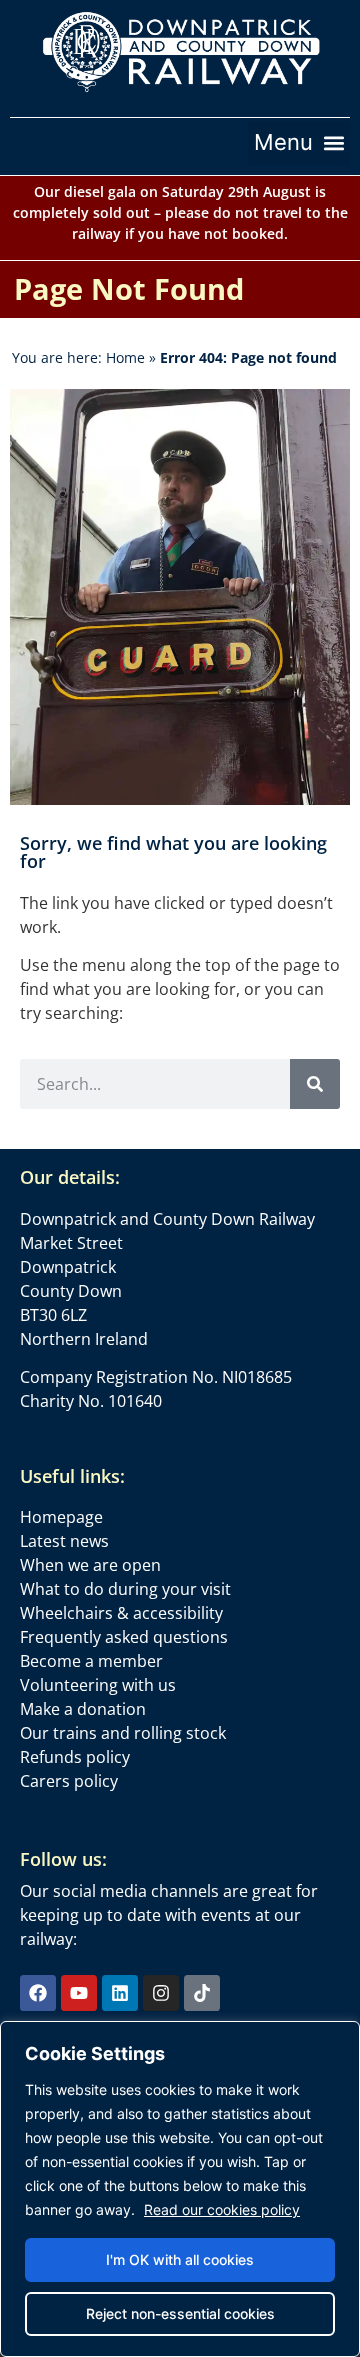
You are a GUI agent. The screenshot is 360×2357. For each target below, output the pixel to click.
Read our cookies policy (222, 2209)
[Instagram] (161, 1993)
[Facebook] (38, 1993)
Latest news (64, 1541)
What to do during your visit (125, 1589)
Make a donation (83, 1709)
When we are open (90, 1565)
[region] (180, 2189)
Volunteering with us (98, 1685)
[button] (299, 143)
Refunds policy (75, 1757)
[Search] (315, 1084)
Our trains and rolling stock (123, 1733)
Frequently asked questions (124, 1637)
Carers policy (69, 1781)
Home (125, 357)
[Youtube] (79, 1993)
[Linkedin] (120, 1993)
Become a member (91, 1661)
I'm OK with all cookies (180, 2259)
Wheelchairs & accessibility (121, 1613)
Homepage (61, 1517)
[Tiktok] (202, 1993)
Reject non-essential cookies (180, 2313)
